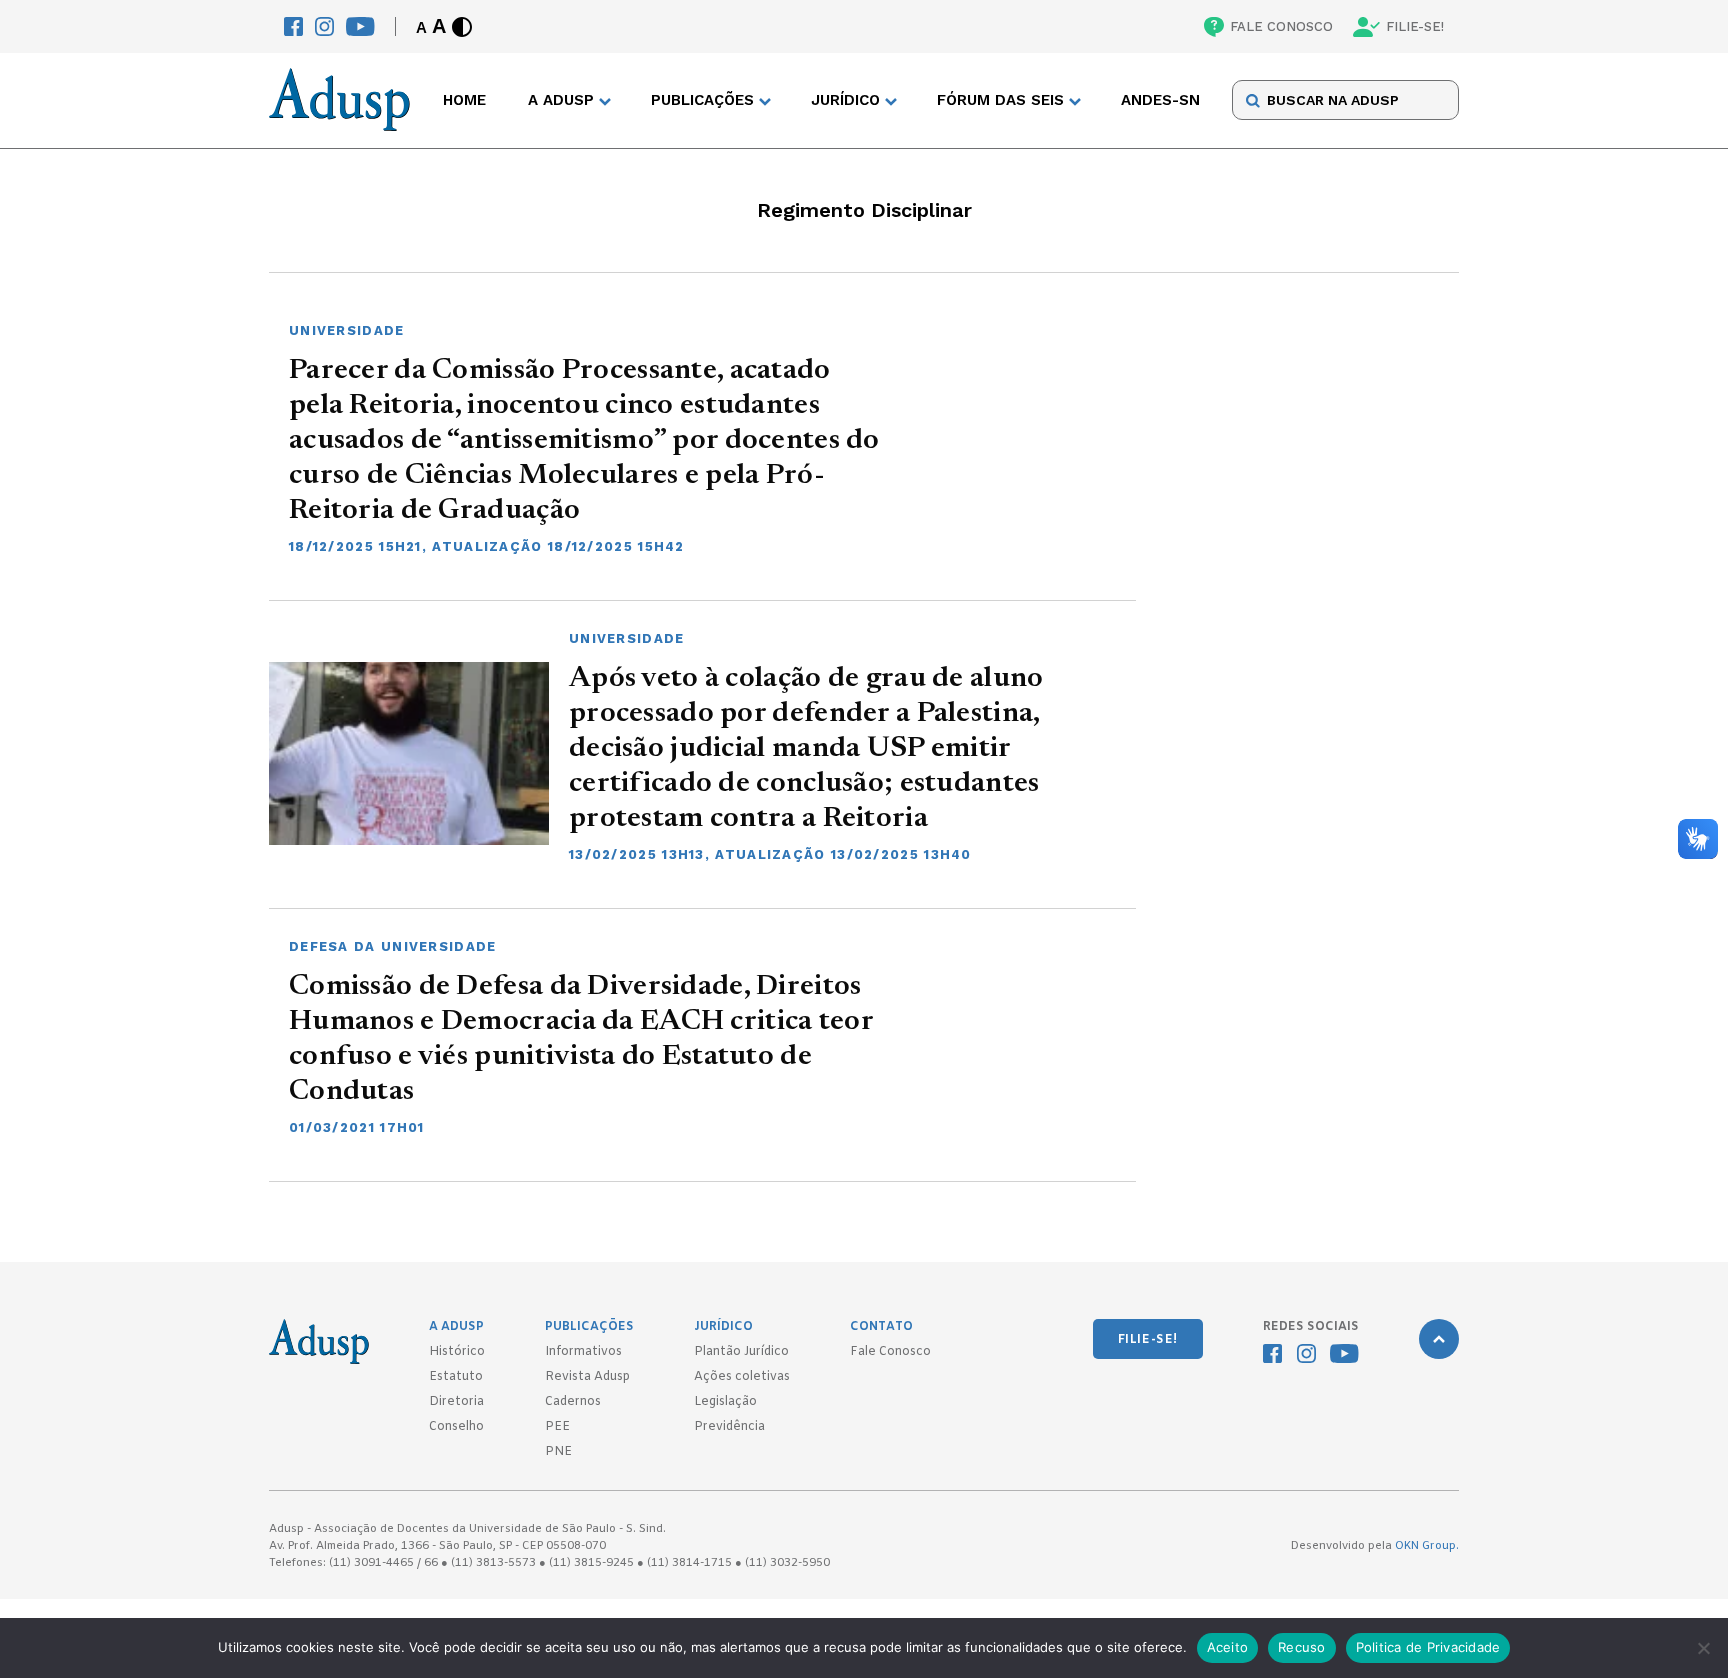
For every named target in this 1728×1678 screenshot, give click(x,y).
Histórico (457, 1352)
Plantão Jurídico (741, 1352)
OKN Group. (1427, 1546)
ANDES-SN (1160, 101)
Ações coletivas (742, 1377)
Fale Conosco (890, 1352)
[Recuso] (1703, 1648)
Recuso (1302, 1647)
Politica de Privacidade (1428, 1647)
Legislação (725, 1402)
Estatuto (456, 1377)
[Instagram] (324, 26)
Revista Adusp (587, 1377)
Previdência (729, 1427)
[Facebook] (293, 26)
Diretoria (456, 1402)
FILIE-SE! (1415, 26)
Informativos (583, 1352)
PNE (558, 1452)
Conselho (456, 1427)
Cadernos (573, 1402)
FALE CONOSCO (1281, 26)
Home (464, 101)
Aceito (1228, 1647)
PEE (557, 1427)
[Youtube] (360, 26)
